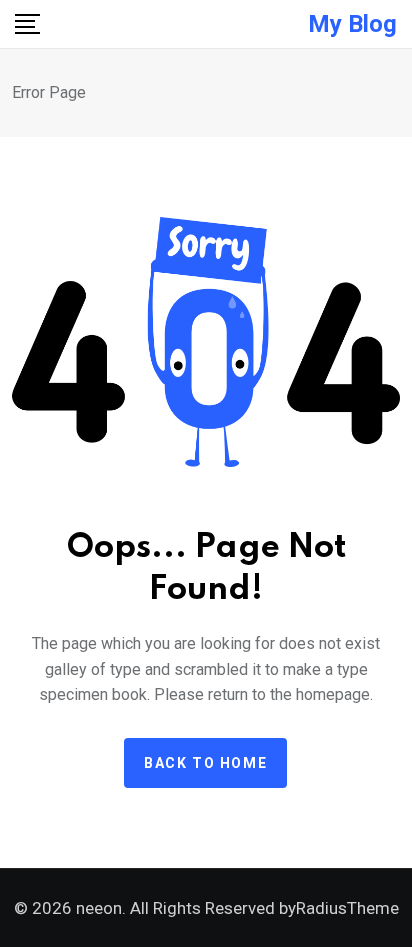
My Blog (352, 24)
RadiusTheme (347, 908)
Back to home (205, 763)
